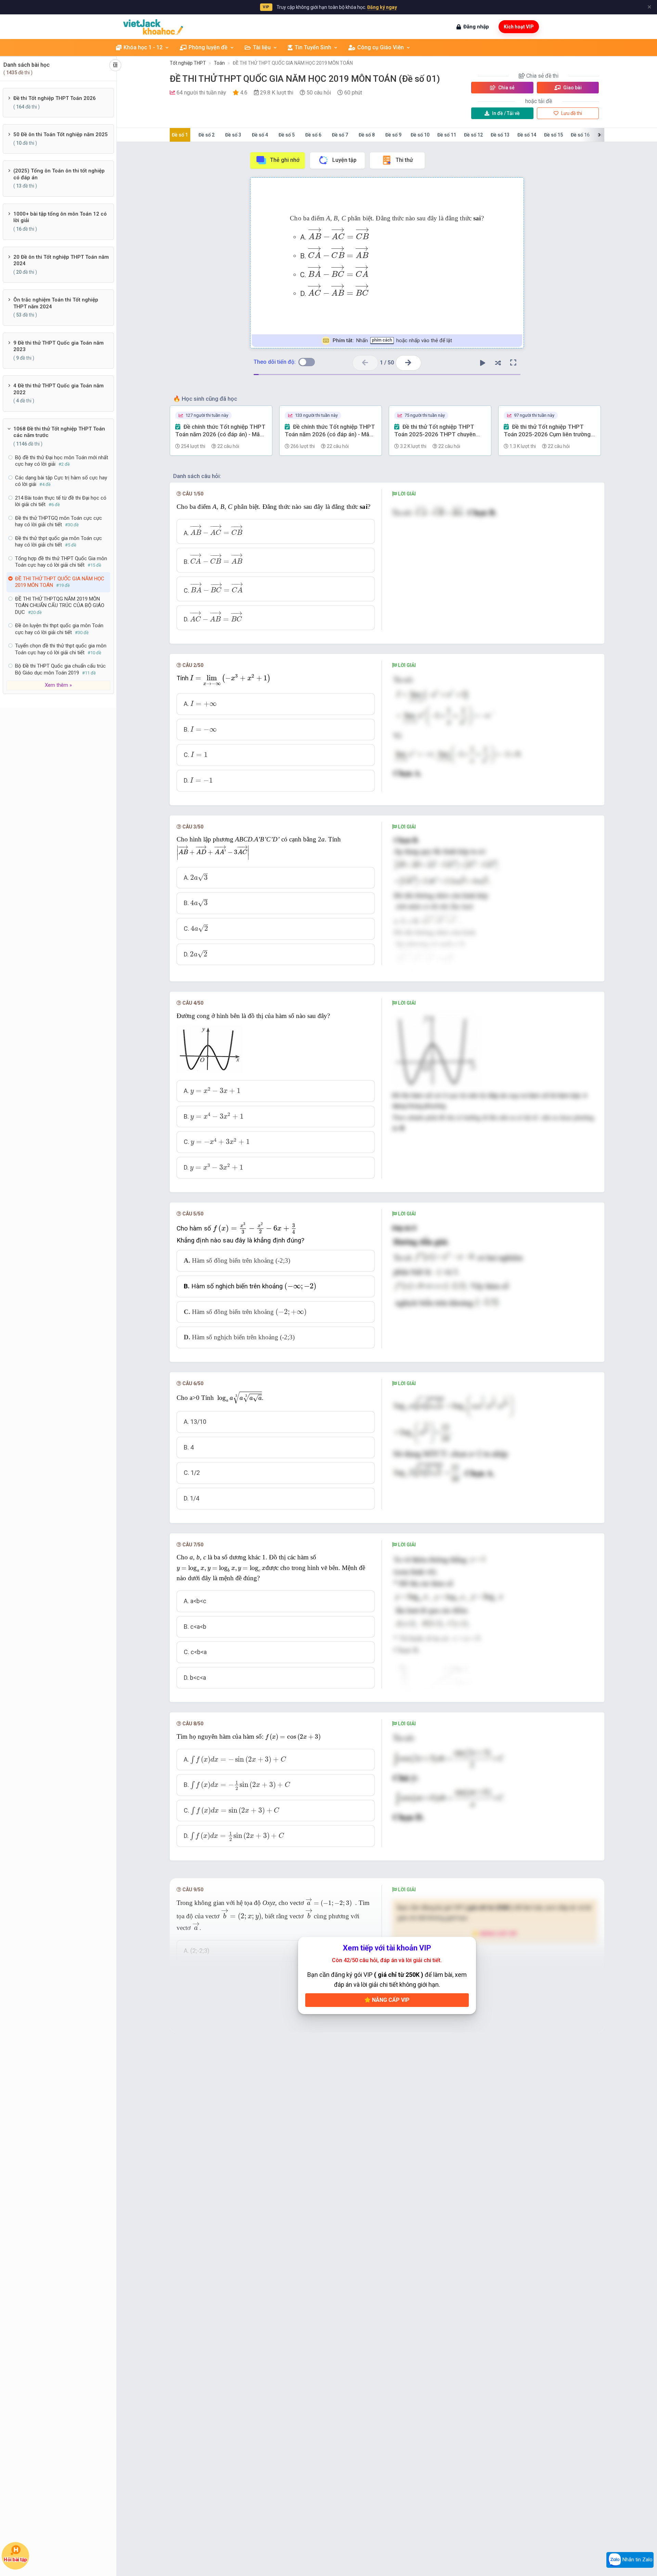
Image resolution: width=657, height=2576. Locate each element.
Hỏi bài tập (15, 2560)
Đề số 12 (473, 135)
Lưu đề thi (571, 113)
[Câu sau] (408, 363)
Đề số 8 (367, 135)
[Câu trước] (365, 363)
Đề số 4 (260, 135)
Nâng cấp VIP (390, 2000)
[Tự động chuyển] (482, 363)
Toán (219, 63)
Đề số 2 (207, 135)
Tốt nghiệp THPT (188, 63)
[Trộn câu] (498, 363)
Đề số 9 (393, 135)
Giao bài (572, 88)
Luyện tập (344, 160)
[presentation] (339, 234)
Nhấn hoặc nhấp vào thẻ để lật (392, 340)
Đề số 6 (313, 135)
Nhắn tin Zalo (637, 2560)
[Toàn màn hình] (513, 363)
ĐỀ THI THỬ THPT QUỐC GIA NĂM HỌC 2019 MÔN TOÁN (293, 63)
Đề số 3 (233, 135)
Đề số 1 (180, 135)
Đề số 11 (447, 135)
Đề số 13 (500, 135)
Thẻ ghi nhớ (285, 160)
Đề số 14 (527, 135)
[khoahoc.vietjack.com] (153, 27)
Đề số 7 (340, 135)
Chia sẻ (506, 88)
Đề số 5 (287, 135)
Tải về (506, 113)
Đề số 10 (420, 135)
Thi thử (404, 160)
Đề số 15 (553, 135)
